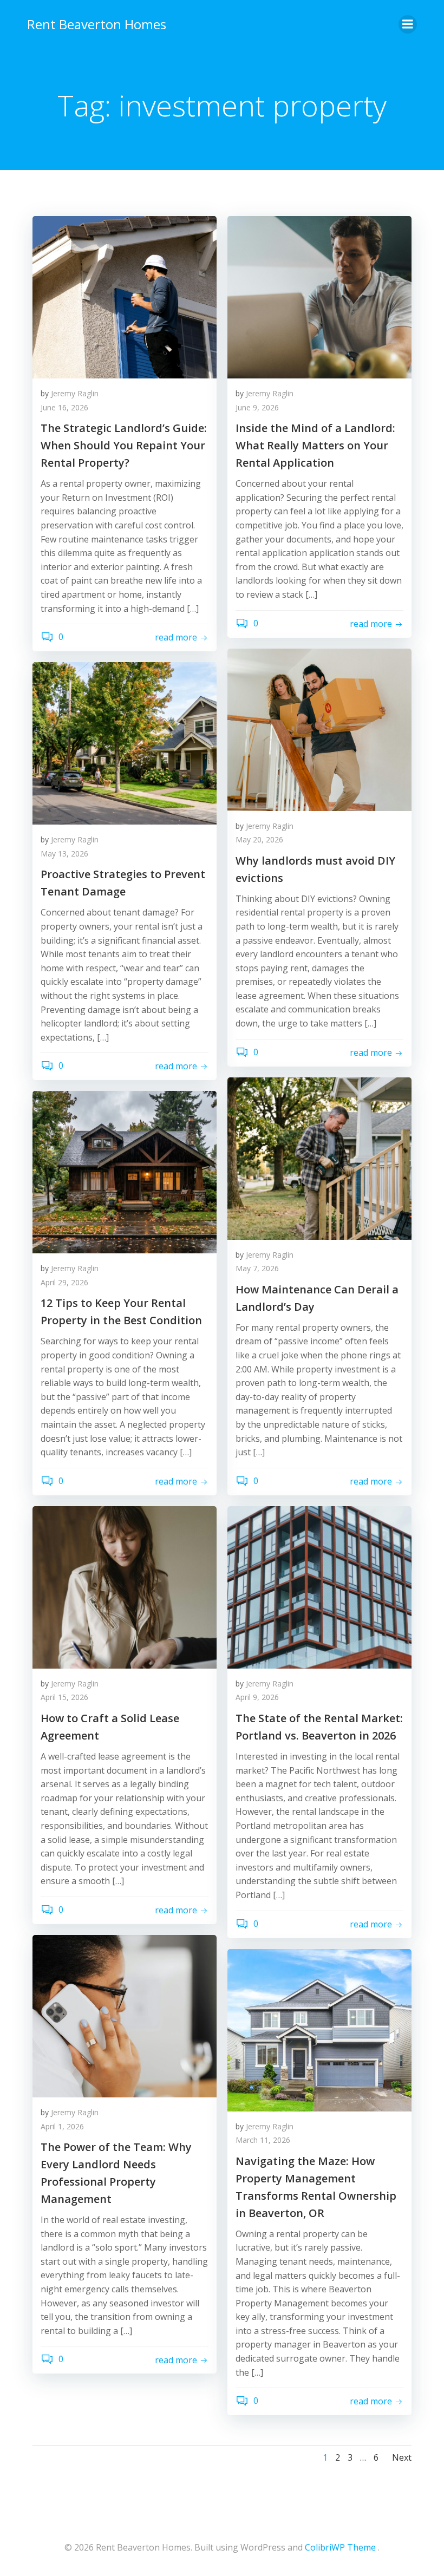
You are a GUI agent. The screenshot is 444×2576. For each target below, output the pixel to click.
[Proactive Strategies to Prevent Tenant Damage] (125, 742)
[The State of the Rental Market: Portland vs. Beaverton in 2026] (319, 1586)
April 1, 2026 (62, 2126)
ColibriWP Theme (340, 2547)
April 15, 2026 (64, 1697)
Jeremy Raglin (75, 393)
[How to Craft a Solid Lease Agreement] (125, 1586)
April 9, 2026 (257, 1697)
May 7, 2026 (257, 1268)
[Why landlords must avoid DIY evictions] (319, 729)
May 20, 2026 (259, 839)
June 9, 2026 (257, 407)
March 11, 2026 (263, 2140)
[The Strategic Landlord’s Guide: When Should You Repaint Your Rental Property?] (125, 296)
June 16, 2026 (64, 407)
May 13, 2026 (64, 854)
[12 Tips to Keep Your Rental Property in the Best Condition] (125, 1172)
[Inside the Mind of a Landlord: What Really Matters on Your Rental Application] (319, 296)
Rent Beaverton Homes (97, 24)
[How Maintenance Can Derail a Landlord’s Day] (319, 1158)
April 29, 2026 (64, 1282)
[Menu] (408, 24)
